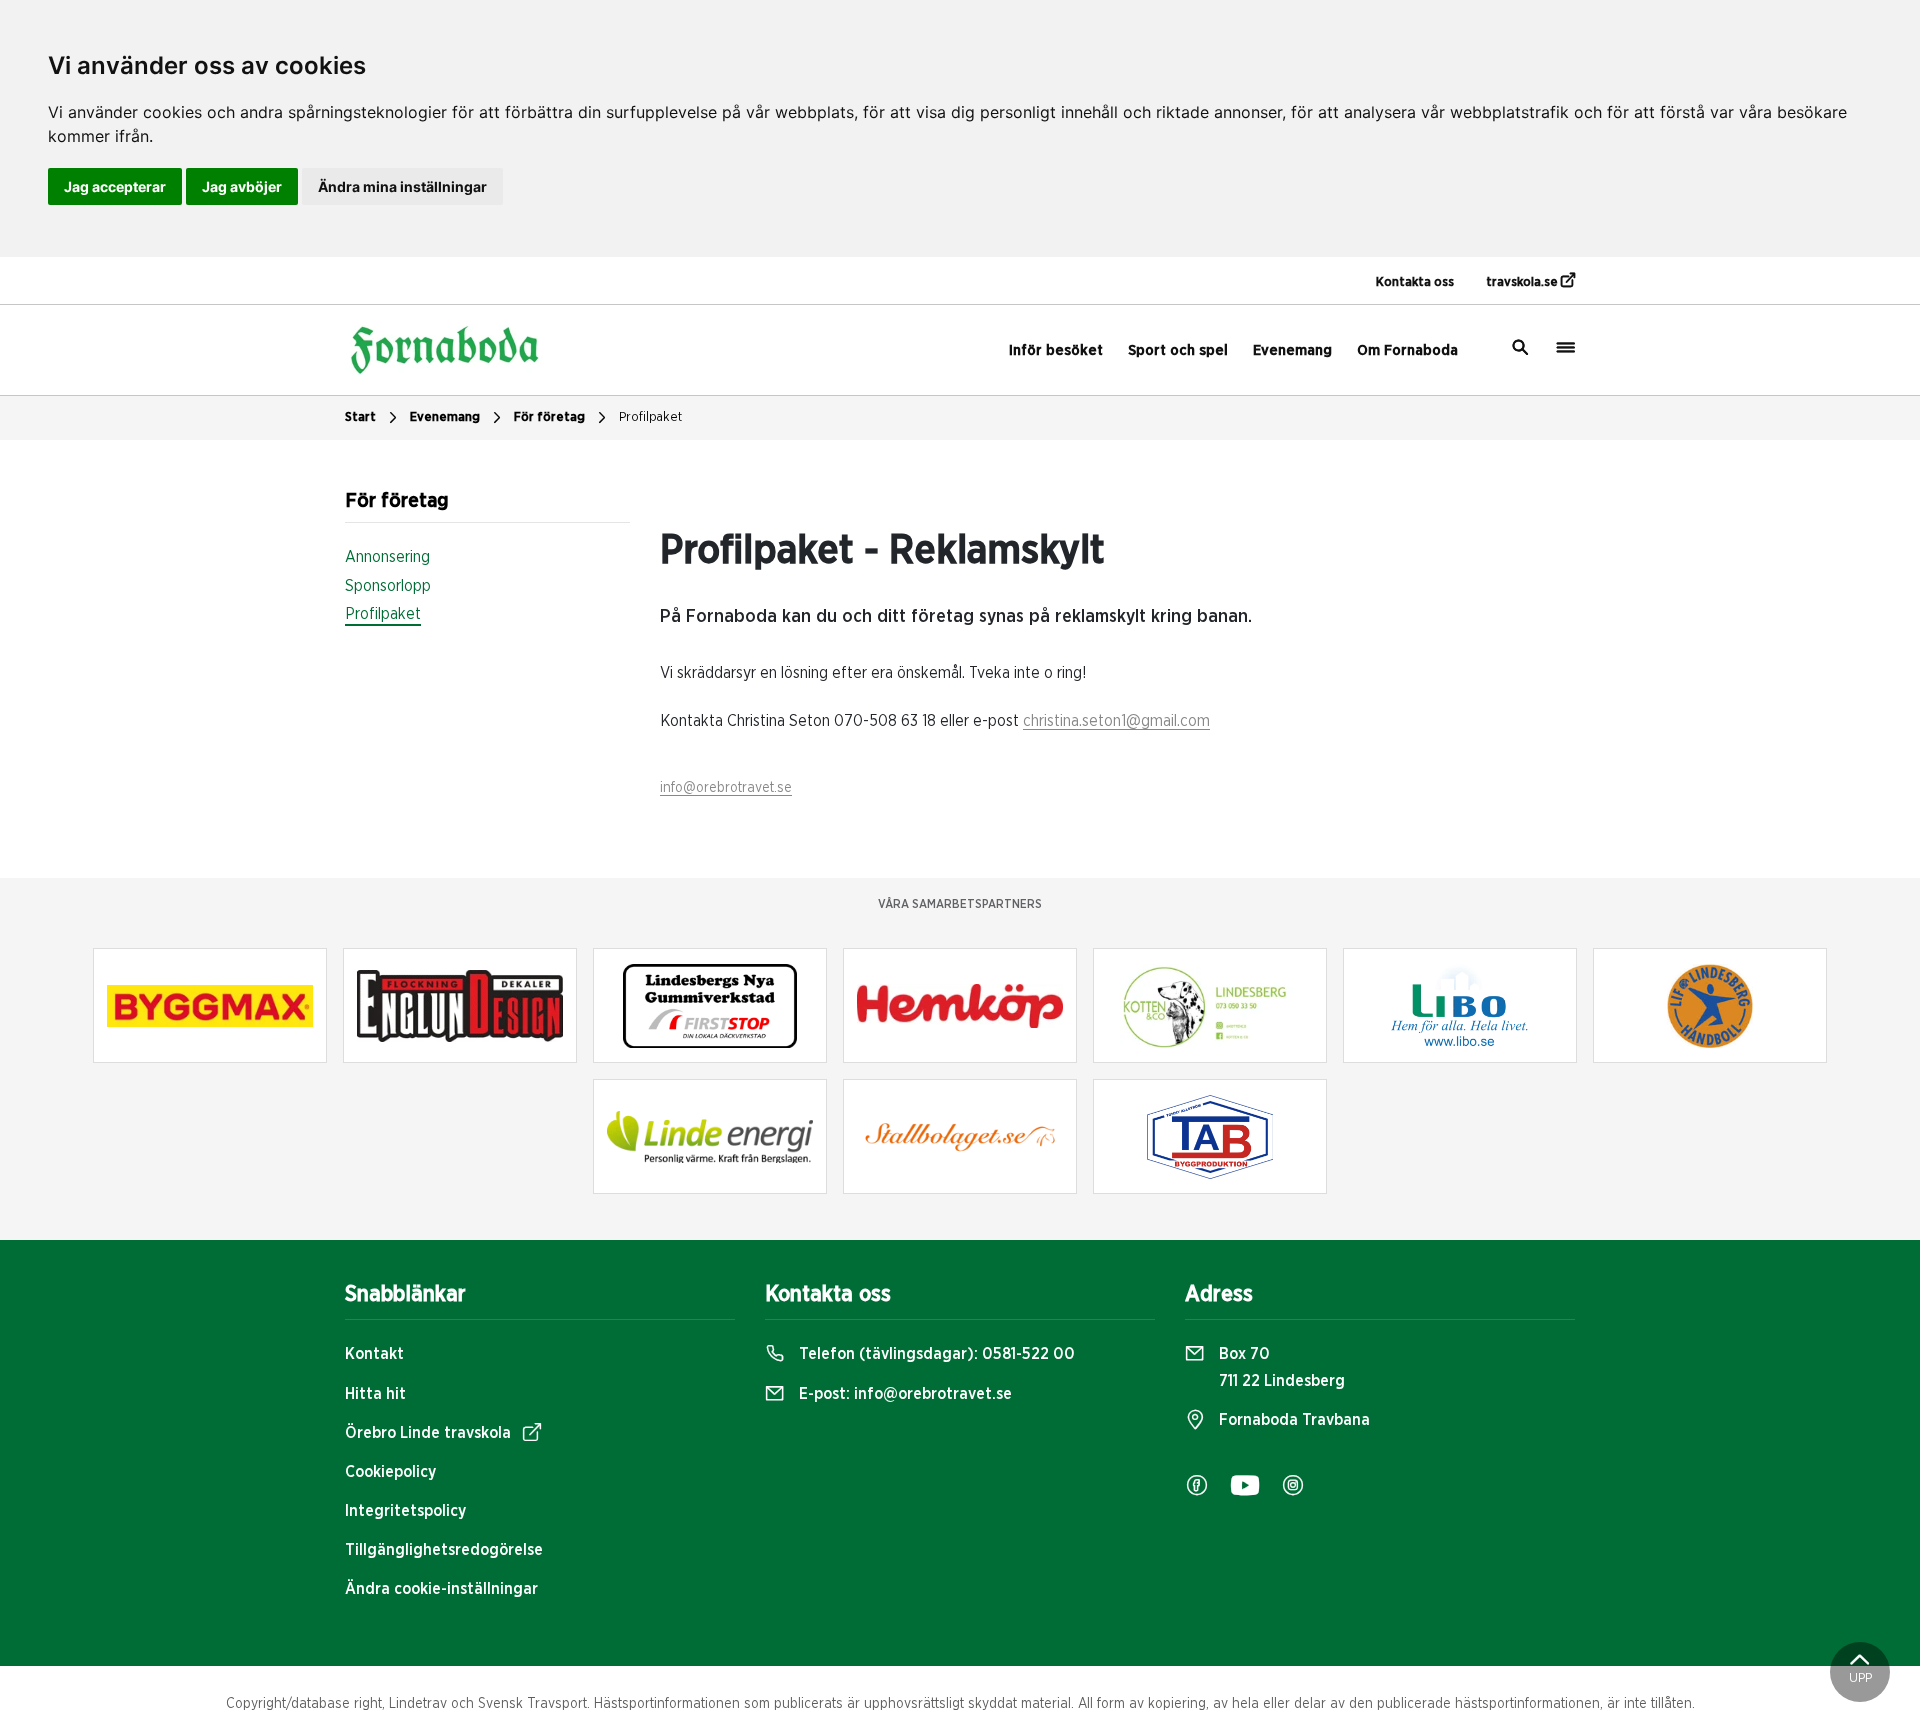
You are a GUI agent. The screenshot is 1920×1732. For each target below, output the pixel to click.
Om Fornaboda (1407, 350)
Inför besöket (1056, 350)
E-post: (903, 1394)
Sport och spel (1178, 350)
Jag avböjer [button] (242, 186)
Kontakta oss (1415, 282)
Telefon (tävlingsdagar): (935, 1354)
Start (360, 417)
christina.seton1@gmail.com (1116, 721)
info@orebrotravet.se (726, 788)
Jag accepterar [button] (115, 186)
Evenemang (1292, 350)
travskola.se (1523, 282)
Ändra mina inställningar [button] (402, 186)
